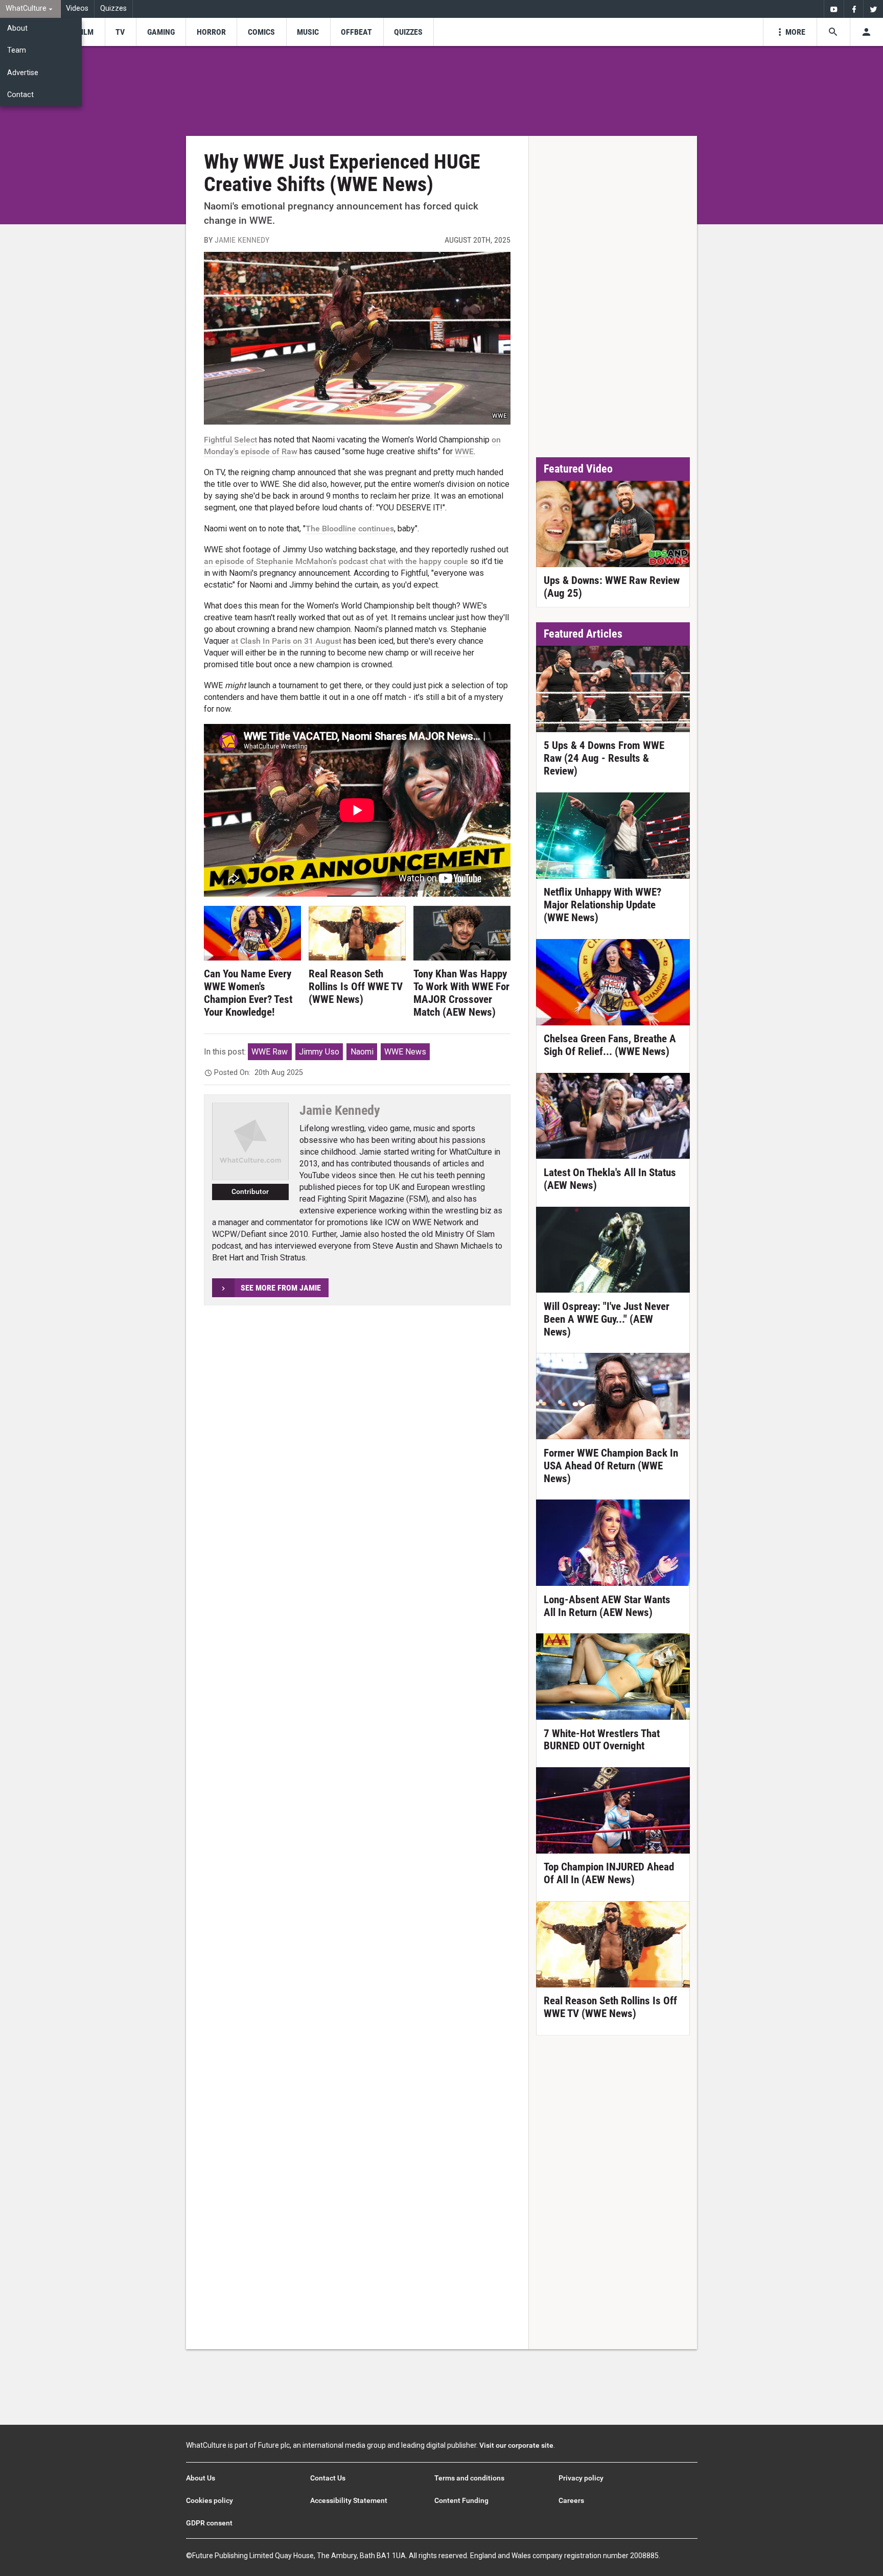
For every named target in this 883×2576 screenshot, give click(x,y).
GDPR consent (209, 2523)
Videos (77, 8)
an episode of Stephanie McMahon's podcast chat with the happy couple (336, 561)
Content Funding (461, 2500)
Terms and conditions (469, 2478)
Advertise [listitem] (23, 73)
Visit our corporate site (516, 2445)
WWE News (405, 1052)
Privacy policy (581, 2478)
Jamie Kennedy (242, 240)
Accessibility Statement (349, 2500)
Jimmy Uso (319, 1052)
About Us (201, 2478)
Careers (571, 2500)
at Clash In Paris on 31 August (286, 641)
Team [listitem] (17, 50)
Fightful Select (230, 440)
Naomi (362, 1052)
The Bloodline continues (350, 529)
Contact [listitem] (20, 95)
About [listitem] (17, 28)
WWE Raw (270, 1052)
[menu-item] (86, 32)
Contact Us (328, 2478)
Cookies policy (210, 2500)
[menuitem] (30, 9)
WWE (464, 451)
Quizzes (113, 8)
